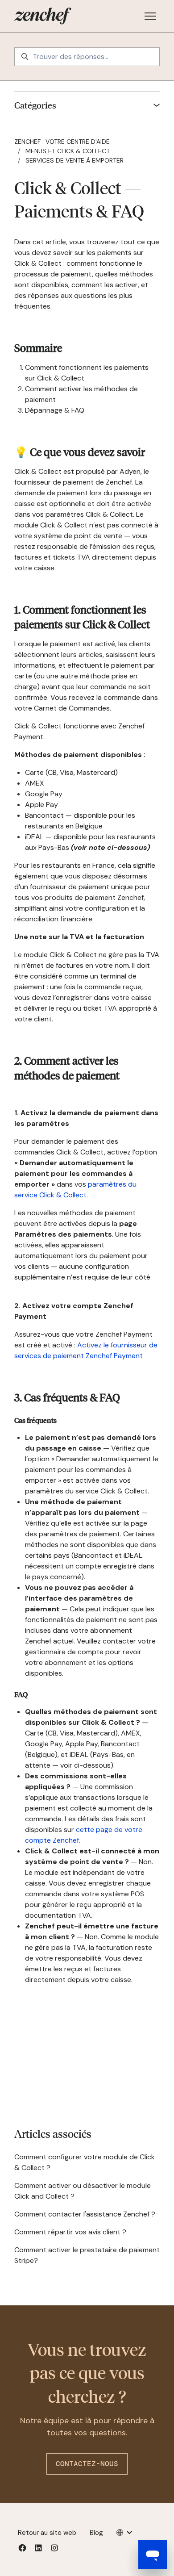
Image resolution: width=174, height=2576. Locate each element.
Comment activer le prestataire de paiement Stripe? (87, 2255)
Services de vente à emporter (75, 160)
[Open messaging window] (153, 2555)
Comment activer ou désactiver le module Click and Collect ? (83, 2191)
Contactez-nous (87, 2464)
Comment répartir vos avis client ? (70, 2232)
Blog (96, 2533)
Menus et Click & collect (68, 151)
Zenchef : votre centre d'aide (62, 142)
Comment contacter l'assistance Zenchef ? (85, 2214)
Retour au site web (47, 2533)
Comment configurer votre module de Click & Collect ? (85, 2162)
